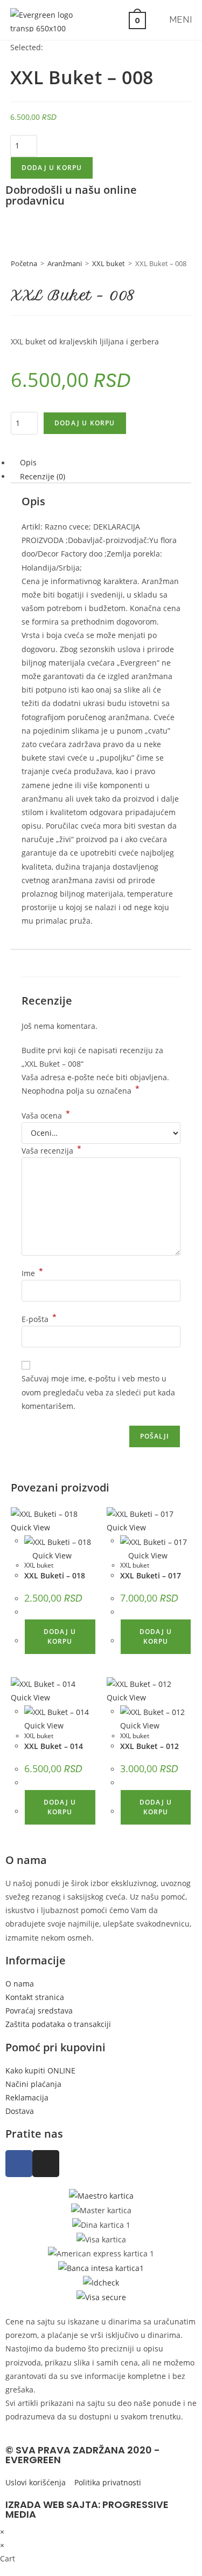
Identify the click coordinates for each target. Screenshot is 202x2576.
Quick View (51, 1555)
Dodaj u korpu (52, 168)
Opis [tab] (28, 463)
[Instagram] (46, 2164)
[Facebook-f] (19, 2164)
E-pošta (39, 1319)
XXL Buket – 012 (149, 1746)
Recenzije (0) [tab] (43, 476)
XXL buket (109, 263)
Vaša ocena (46, 1116)
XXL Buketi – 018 (55, 1575)
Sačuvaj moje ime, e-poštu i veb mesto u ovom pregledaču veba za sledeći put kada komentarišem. (98, 1392)
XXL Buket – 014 (54, 1746)
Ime (32, 1273)
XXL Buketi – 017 (151, 1575)
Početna (24, 263)
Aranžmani (65, 263)
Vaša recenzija (51, 1151)
